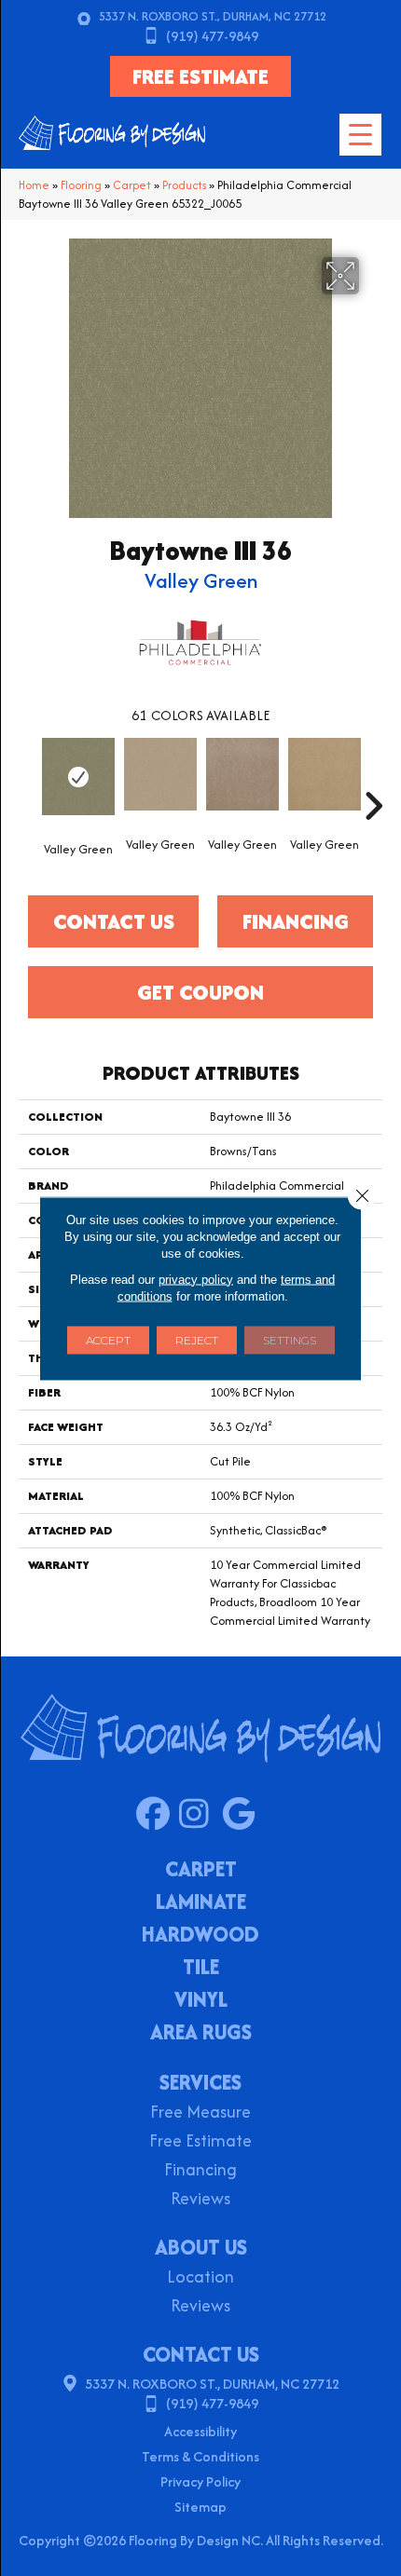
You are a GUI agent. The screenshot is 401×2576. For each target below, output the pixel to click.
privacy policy (196, 1279)
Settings (290, 1339)
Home (34, 185)
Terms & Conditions (200, 2456)
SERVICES (200, 2082)
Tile (201, 1969)
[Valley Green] (78, 777)
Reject (197, 1339)
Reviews (200, 2200)
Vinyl (201, 2001)
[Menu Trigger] (360, 135)
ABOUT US (201, 2247)
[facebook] (157, 1815)
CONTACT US (201, 2354)
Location (200, 2278)
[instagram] (200, 1815)
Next (373, 778)
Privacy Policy (200, 2481)
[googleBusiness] (243, 1815)
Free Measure (200, 2113)
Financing (200, 2171)
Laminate (201, 1903)
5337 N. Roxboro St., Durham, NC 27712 (213, 16)
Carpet (132, 185)
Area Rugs (201, 2034)
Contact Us (114, 921)
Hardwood (200, 1936)
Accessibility (200, 2431)
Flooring (81, 185)
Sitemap (200, 2507)
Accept (108, 1339)
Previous (28, 778)
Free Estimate (200, 2142)
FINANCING (296, 921)
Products (184, 185)
